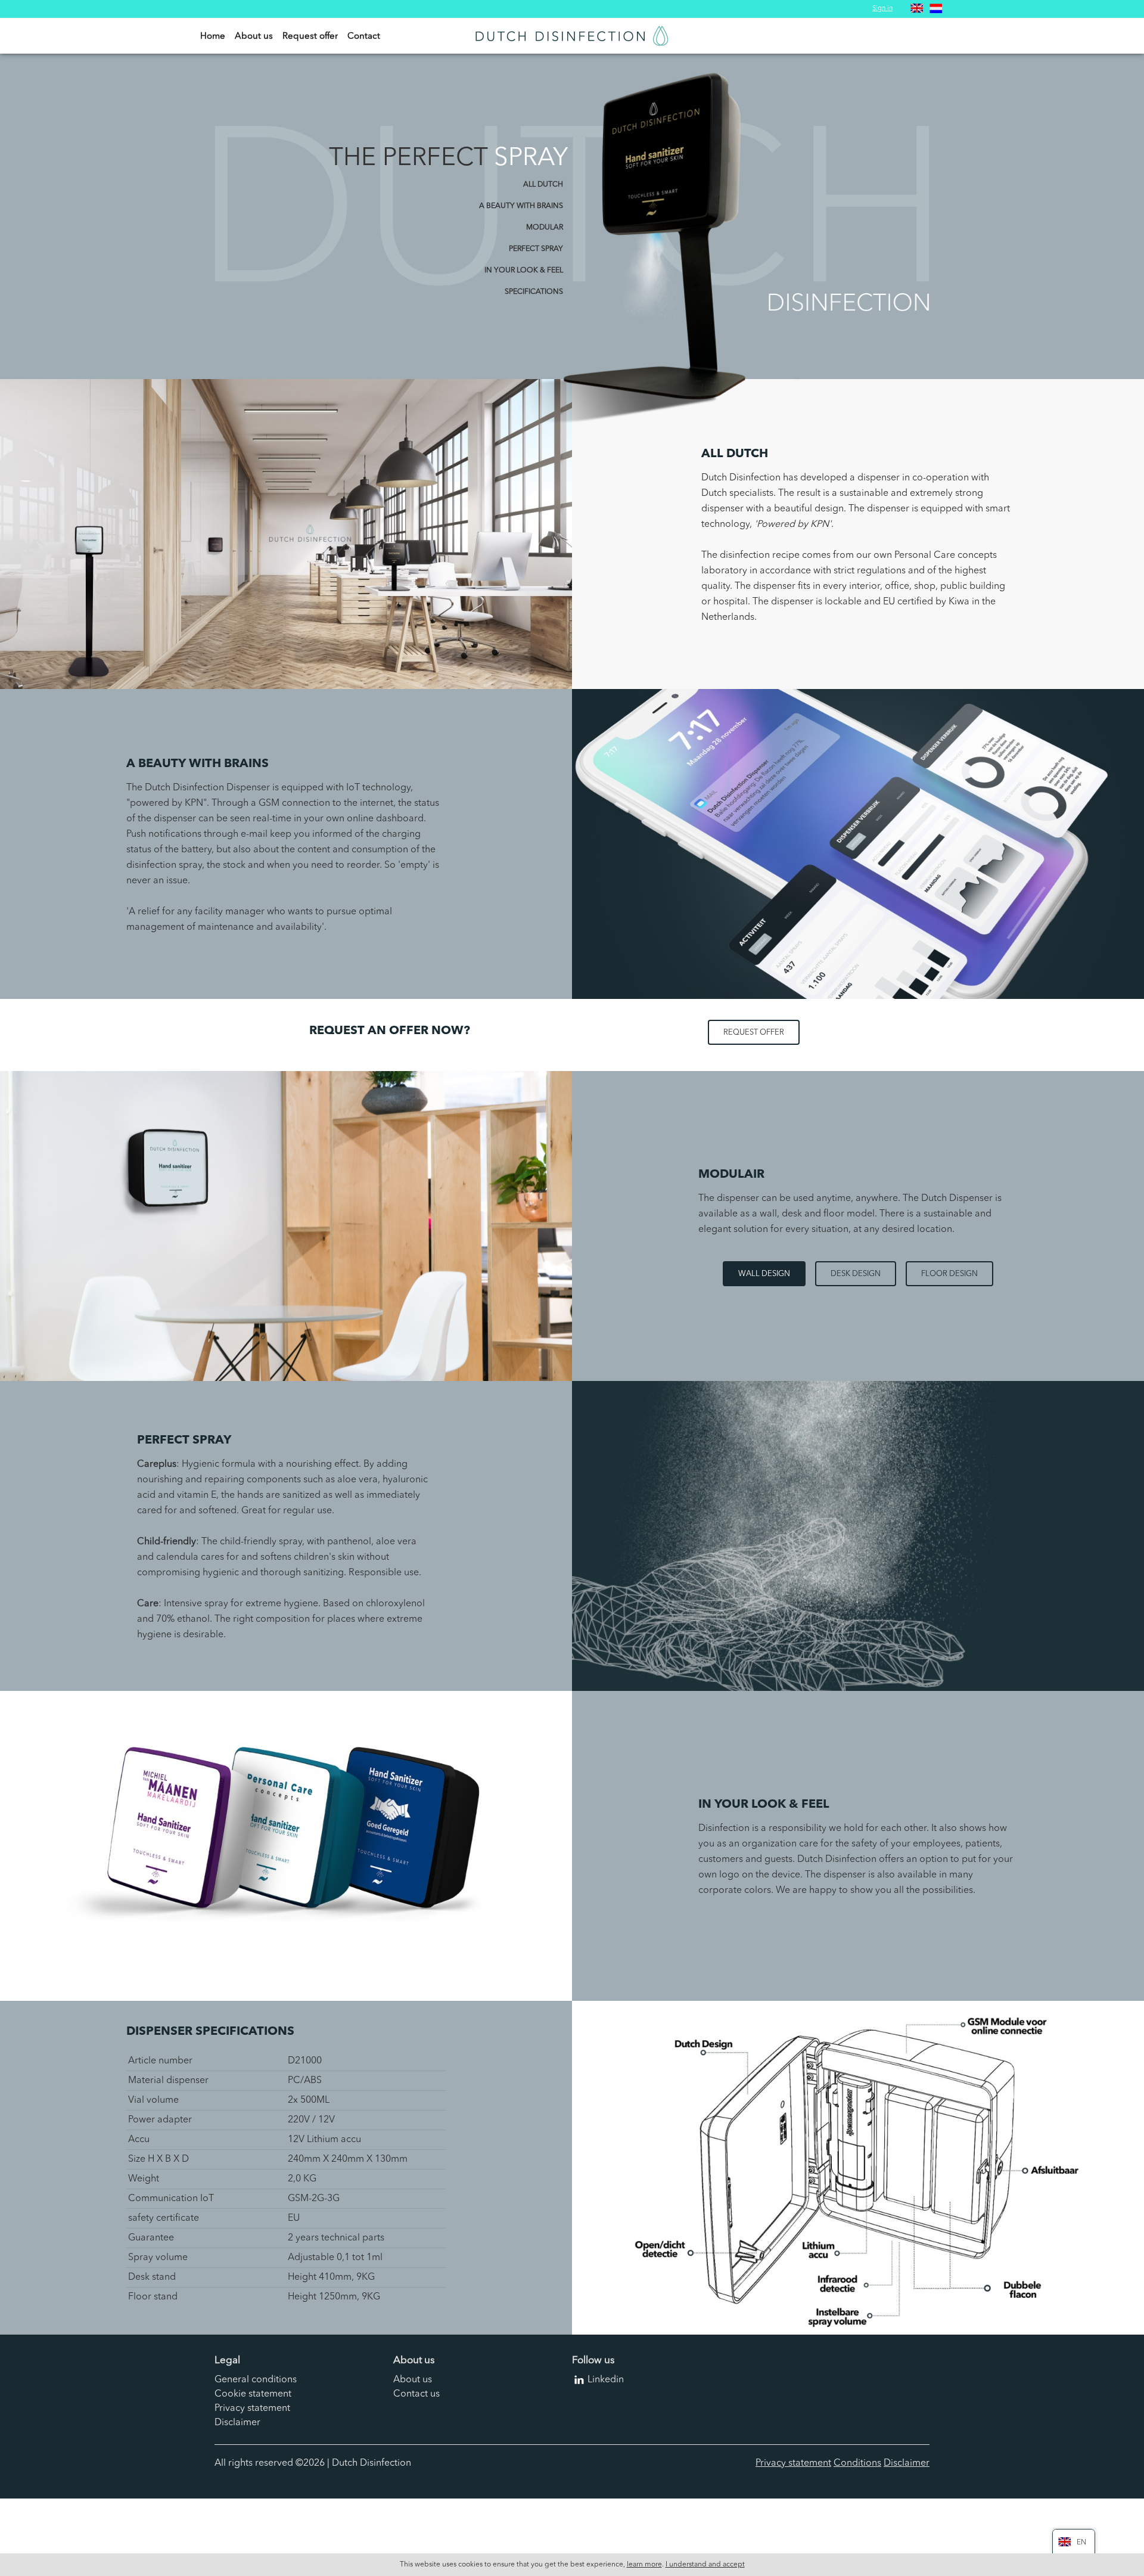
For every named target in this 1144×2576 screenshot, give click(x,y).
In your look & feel (524, 271)
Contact (364, 37)
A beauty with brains (521, 206)
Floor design (949, 1274)
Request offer (310, 37)
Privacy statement (252, 2409)
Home (213, 37)
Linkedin (606, 2380)
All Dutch (543, 185)
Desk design (856, 1274)
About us (254, 37)
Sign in (882, 9)
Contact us (416, 2394)
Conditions (857, 2463)
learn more (644, 2565)
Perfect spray (536, 249)
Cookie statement (253, 2394)
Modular (545, 228)
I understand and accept (705, 2565)
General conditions (256, 2380)
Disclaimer (237, 2423)
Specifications (534, 292)
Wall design (764, 1274)
